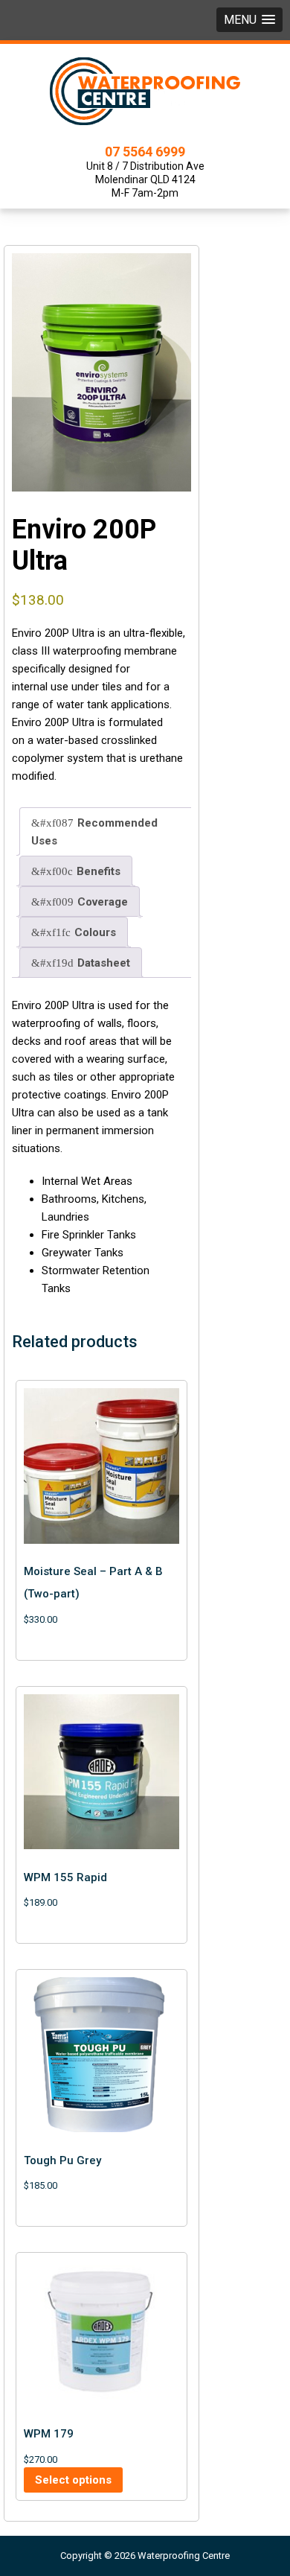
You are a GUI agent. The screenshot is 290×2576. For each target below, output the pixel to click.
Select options (73, 2480)
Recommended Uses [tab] (94, 832)
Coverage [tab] (103, 902)
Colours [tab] (95, 932)
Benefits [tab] (99, 871)
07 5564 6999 (145, 152)
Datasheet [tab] (104, 963)
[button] (249, 20)
